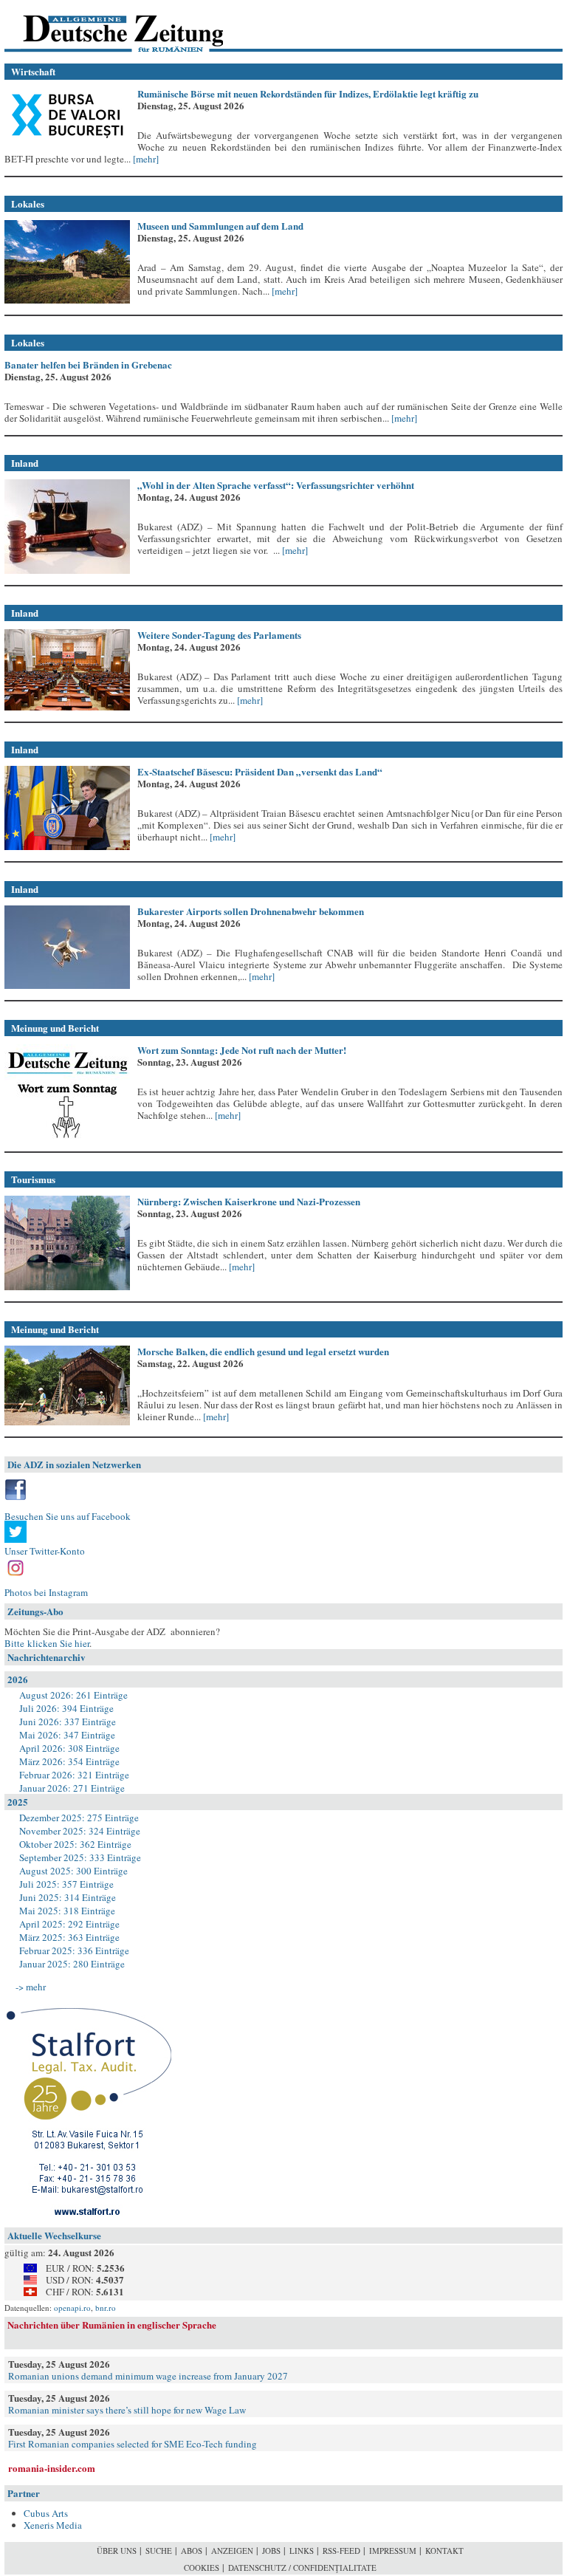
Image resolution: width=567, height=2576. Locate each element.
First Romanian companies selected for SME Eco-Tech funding (133, 2444)
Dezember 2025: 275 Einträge (79, 1818)
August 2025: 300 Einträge (73, 1871)
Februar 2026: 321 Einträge (74, 1775)
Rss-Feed (341, 2551)
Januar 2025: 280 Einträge (72, 1964)
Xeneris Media (53, 2525)
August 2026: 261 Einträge (73, 1695)
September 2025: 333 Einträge (80, 1857)
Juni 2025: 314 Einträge (68, 1897)
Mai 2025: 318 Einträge (67, 1911)
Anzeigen (232, 2551)
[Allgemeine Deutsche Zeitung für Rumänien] (106, 26)
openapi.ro (72, 2308)
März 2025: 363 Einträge (69, 1937)
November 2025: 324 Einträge (80, 1831)
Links (302, 2551)
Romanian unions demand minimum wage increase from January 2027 (148, 2376)
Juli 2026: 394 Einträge (66, 1708)
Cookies (202, 2568)
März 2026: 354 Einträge (69, 1761)
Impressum (393, 2551)
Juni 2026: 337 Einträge (68, 1722)
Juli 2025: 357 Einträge (66, 1884)
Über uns (117, 2551)
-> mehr (31, 1987)
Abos (192, 2551)
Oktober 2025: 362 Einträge (75, 1844)
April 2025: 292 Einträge (69, 1924)
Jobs (271, 2551)
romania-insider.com (52, 2468)
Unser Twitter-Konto (45, 1551)
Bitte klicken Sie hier (47, 1643)
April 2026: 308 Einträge (69, 1748)
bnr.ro (106, 2308)
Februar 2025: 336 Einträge (74, 1950)
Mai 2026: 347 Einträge (67, 1735)
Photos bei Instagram (46, 1592)
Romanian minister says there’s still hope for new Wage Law (127, 2410)
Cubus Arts (46, 2513)
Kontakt (444, 2551)
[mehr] (145, 159)
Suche (159, 2551)
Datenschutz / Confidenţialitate (302, 2568)
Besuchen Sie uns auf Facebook (68, 1516)
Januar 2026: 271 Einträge (72, 1788)
